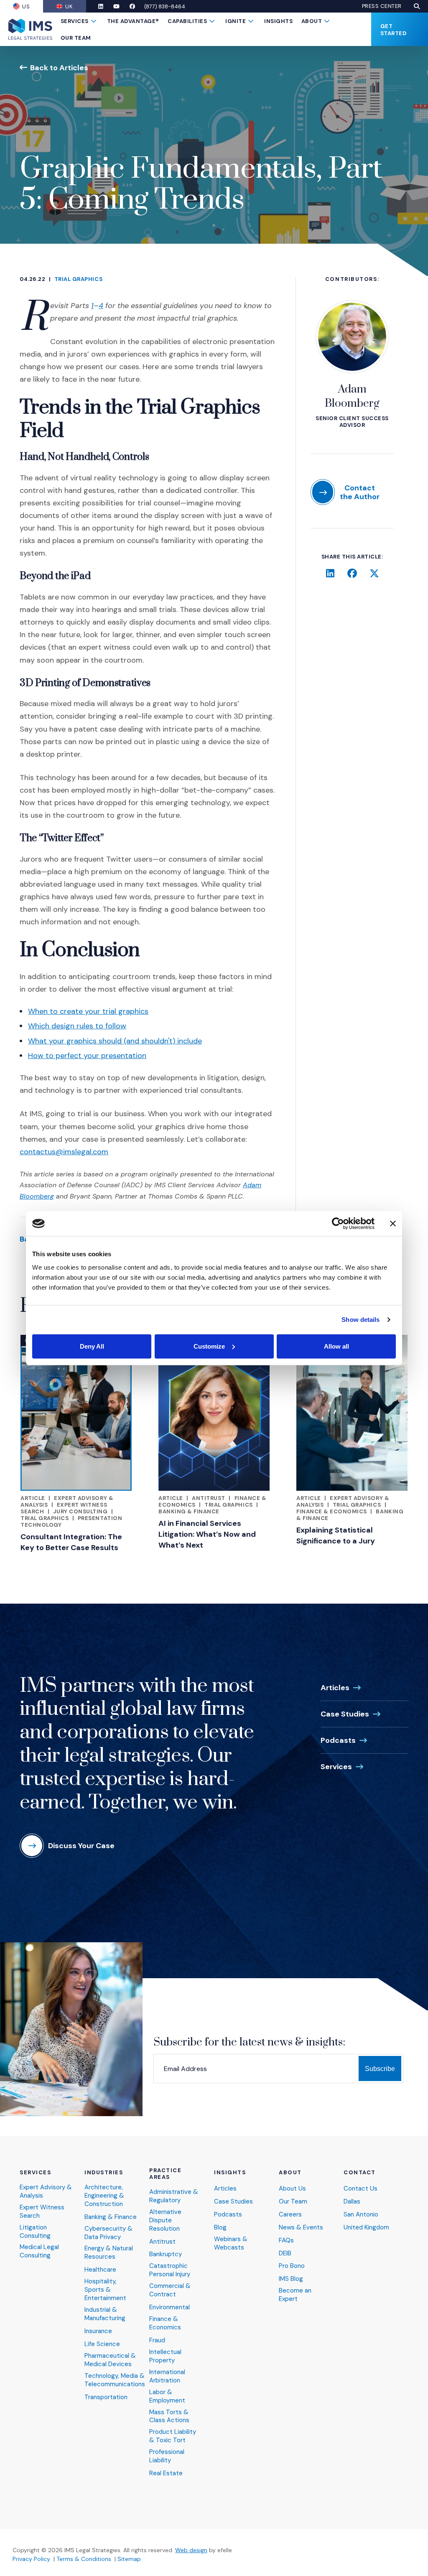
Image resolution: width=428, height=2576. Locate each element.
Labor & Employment (167, 2396)
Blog (220, 2228)
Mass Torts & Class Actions (169, 2417)
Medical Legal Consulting (39, 2251)
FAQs (286, 2241)
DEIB (285, 2253)
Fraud (157, 2340)
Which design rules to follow (77, 1026)
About (312, 21)
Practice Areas (165, 2174)
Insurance (98, 2331)
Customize (209, 1346)
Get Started (394, 30)
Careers (290, 2215)
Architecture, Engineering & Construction (104, 2196)
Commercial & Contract (170, 2290)
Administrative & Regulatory (174, 2196)
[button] (417, 6)
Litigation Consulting (35, 2232)
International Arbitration (167, 2376)
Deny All (92, 1346)
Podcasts (338, 1740)
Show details (360, 1320)
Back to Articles (59, 68)
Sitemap (129, 2559)
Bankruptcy (166, 2254)
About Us (292, 2189)
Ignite (236, 21)
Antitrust (209, 1498)
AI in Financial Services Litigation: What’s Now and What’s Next (207, 1534)
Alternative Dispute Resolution (165, 2220)
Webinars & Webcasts (231, 2243)
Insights (278, 21)
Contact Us (360, 2189)
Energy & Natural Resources (109, 2253)
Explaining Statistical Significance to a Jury (336, 1535)
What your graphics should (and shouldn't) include (115, 1041)
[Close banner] (393, 1224)
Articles (335, 1688)
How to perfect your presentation (87, 1056)
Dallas (352, 2202)
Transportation (106, 2397)
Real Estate (166, 2473)
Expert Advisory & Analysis (46, 2192)
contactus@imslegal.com (64, 1152)
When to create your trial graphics (88, 1011)
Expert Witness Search (42, 2212)
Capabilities (187, 21)
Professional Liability (167, 2456)
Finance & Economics (332, 1511)
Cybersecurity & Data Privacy (108, 2233)
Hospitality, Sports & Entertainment (105, 2290)
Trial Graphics (78, 279)
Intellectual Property (165, 2356)
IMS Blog (291, 2279)
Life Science (102, 2344)
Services (75, 21)
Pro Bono (292, 2266)
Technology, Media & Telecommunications (115, 2380)
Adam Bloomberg (352, 397)
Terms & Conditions (84, 2559)
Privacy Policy (31, 2559)
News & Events (301, 2228)
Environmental (169, 2307)
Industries (104, 2173)
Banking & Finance (189, 1511)
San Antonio (361, 2215)
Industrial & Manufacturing (105, 2314)
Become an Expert (295, 2295)
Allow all (336, 1346)
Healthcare (100, 2270)
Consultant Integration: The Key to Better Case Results (71, 1542)
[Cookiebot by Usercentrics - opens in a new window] (338, 1224)
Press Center (382, 6)
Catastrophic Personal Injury (170, 2270)
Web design (191, 2550)
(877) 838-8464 (165, 6)
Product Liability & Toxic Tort (173, 2436)
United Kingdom (366, 2228)
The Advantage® (133, 21)
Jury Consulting (80, 1511)
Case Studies (345, 1714)
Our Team (76, 38)
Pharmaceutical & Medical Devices (110, 2360)
